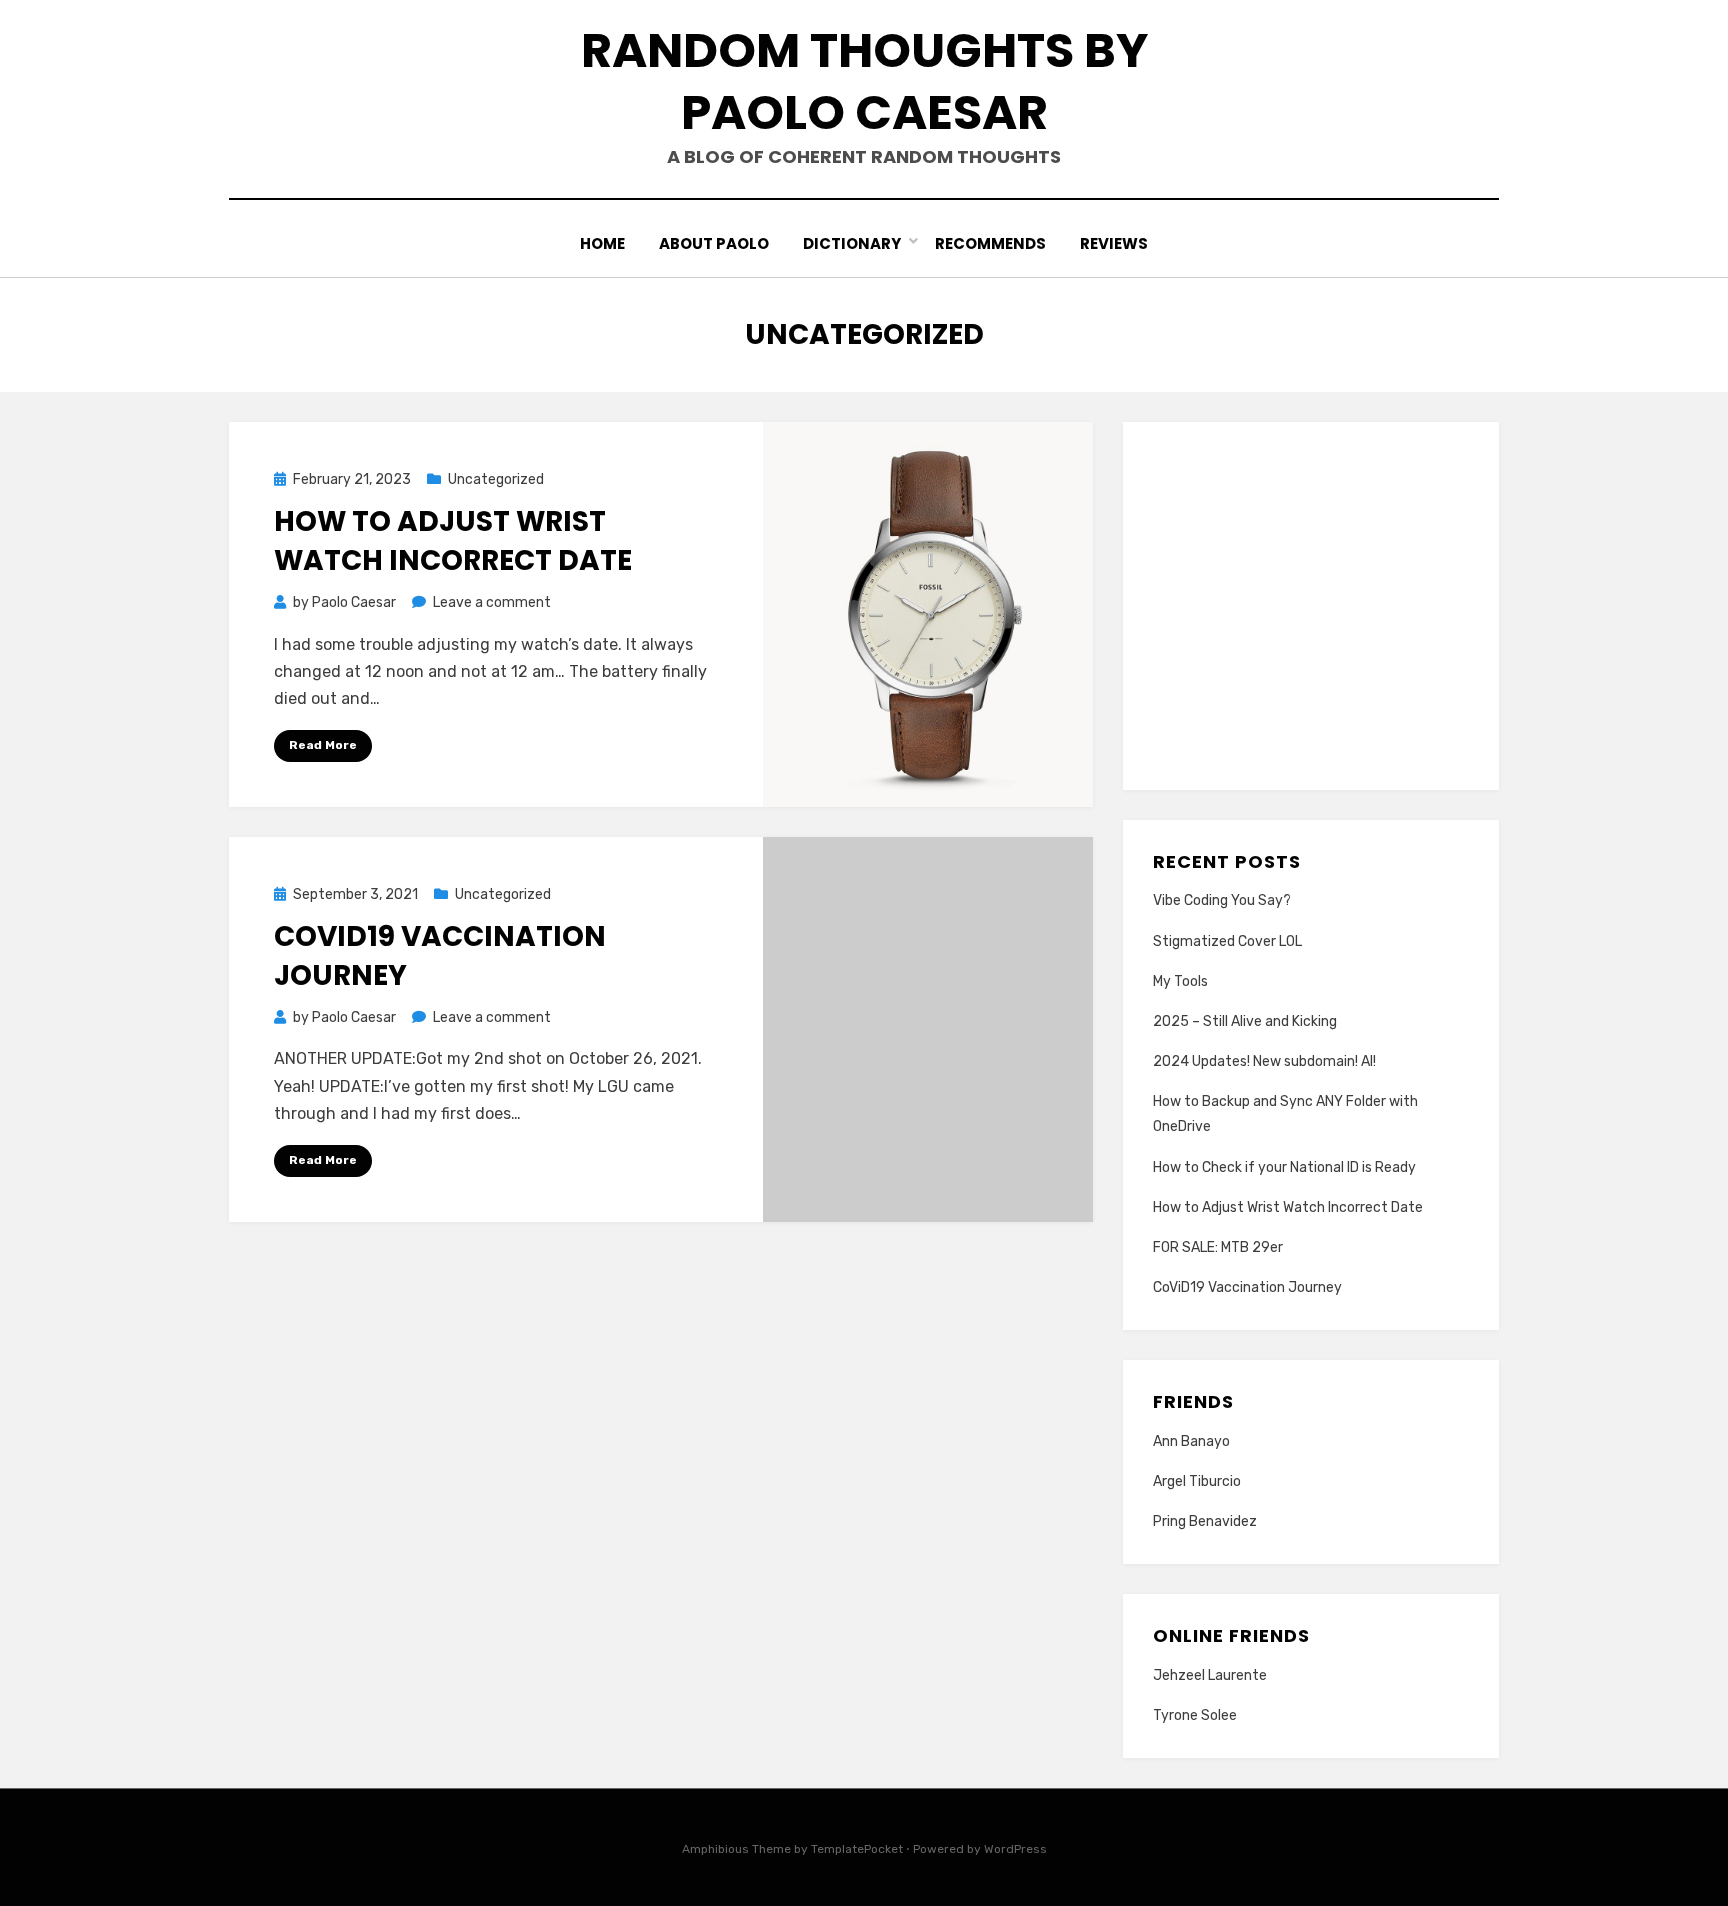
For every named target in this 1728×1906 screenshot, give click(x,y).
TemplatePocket (857, 1849)
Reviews (1114, 243)
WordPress (1015, 1849)
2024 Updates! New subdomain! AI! (1264, 1061)
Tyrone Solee (1195, 1715)
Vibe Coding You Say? (1222, 900)
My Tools (1180, 981)
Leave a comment (492, 602)
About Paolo (714, 243)
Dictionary (852, 243)
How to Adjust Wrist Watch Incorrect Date (453, 541)
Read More (323, 745)
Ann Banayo (1191, 1441)
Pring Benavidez (1205, 1521)
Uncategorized (496, 479)
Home (602, 243)
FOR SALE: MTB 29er (1218, 1247)
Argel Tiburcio (1197, 1481)
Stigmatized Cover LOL (1227, 941)
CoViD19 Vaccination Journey (1247, 1287)
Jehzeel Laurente (1210, 1675)
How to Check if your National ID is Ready (1284, 1167)
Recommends (990, 243)
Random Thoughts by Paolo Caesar (864, 81)
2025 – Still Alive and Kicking (1245, 1021)
